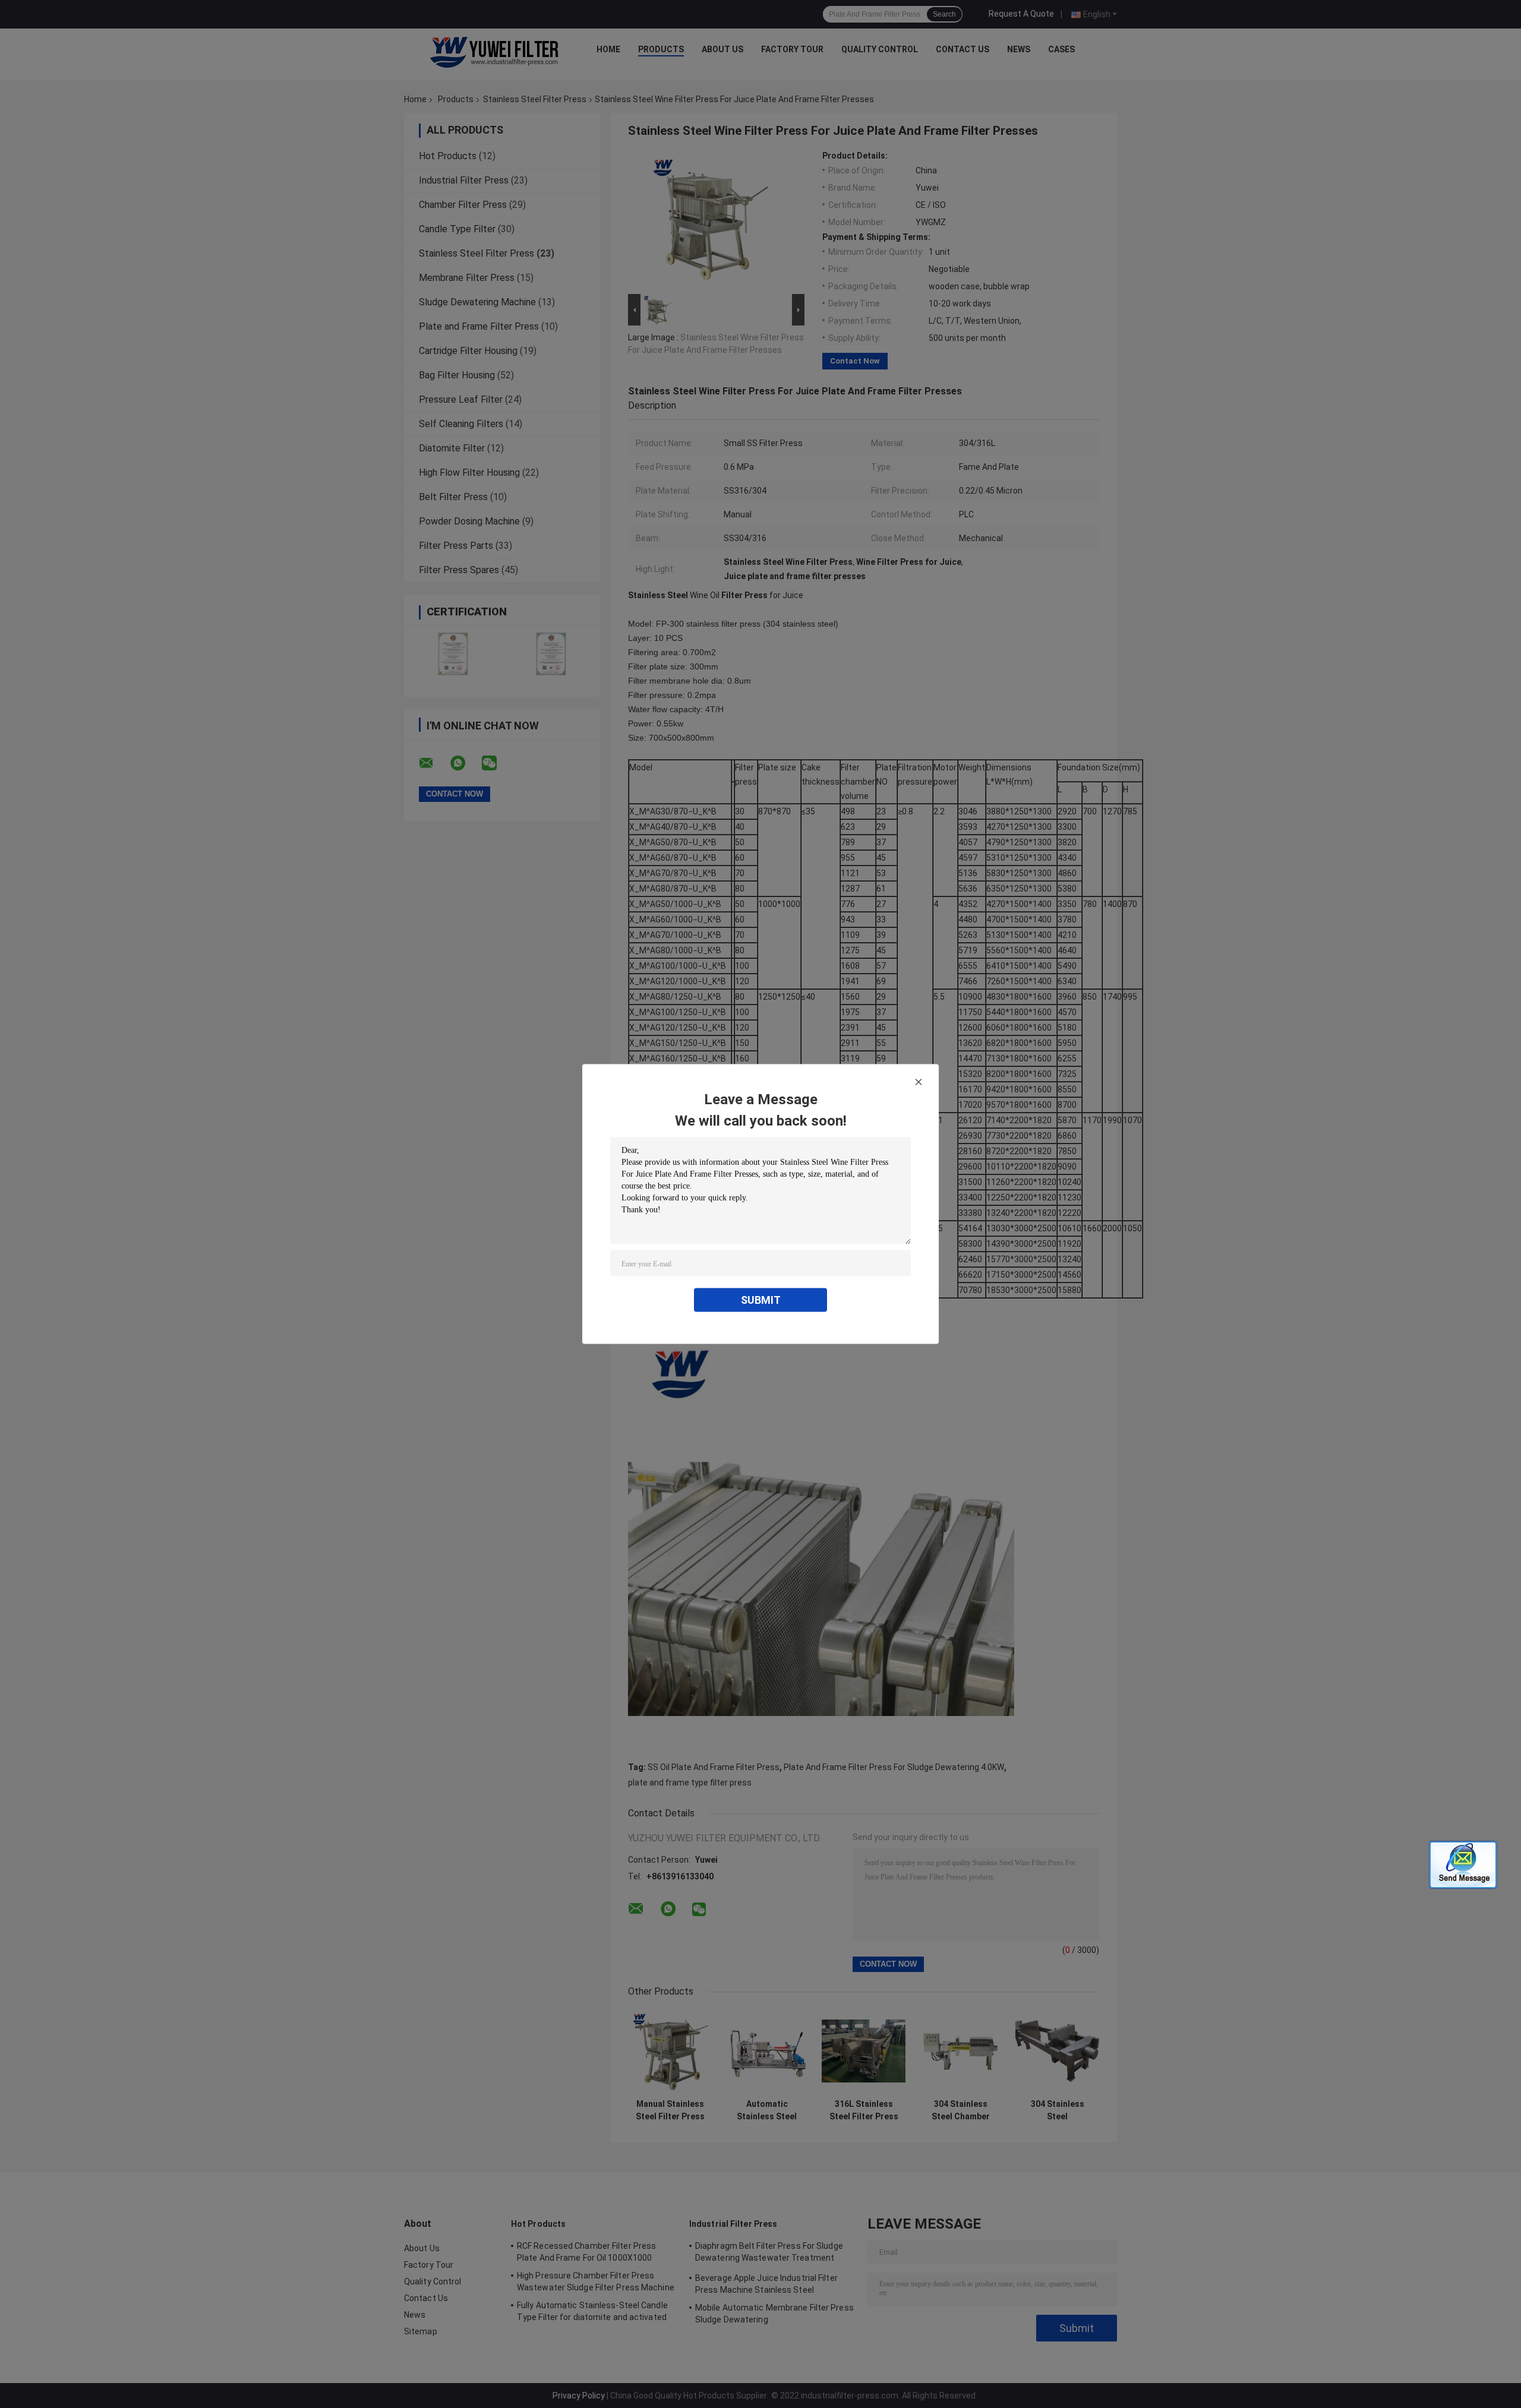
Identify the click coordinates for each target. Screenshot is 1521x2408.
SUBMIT (761, 1300)
